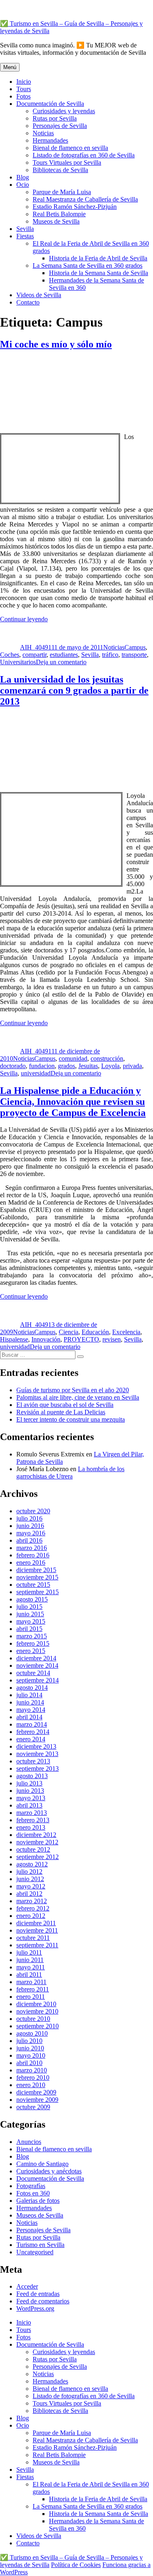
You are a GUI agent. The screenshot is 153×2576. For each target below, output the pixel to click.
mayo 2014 (31, 1710)
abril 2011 (29, 1975)
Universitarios (18, 662)
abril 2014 (29, 1717)
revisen (112, 1339)
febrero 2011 (33, 1989)
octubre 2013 (33, 1761)
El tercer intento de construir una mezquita (71, 1419)
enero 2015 (31, 1651)
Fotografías (31, 2186)
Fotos (23, 96)
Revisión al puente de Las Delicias (61, 1412)
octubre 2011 (33, 1938)
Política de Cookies (76, 2565)
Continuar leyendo (24, 619)
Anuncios (29, 2142)
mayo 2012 (31, 1886)
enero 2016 (31, 1562)
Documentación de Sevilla (50, 104)
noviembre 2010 (37, 2011)
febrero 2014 (33, 1732)
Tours (24, 89)
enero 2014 (31, 1739)
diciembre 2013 (36, 1746)
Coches (10, 655)
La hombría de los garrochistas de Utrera (70, 1473)
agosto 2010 (32, 2033)
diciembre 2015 (36, 1570)
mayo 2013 (31, 1798)
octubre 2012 (33, 1849)
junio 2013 (30, 1791)
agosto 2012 (32, 1864)
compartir (34, 655)
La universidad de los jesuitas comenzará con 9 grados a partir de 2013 (74, 690)
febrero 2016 (33, 1555)
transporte (134, 655)
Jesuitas (88, 1066)
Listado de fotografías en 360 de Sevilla (84, 155)
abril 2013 (29, 1805)
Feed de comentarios (43, 2301)
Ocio (23, 185)
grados (67, 1066)
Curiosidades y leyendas (64, 111)
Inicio (24, 82)
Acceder (27, 2286)
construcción (107, 1058)
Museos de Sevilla (56, 221)
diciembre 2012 (36, 1835)
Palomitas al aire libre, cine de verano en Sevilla (78, 1397)
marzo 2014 (32, 1724)
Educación (95, 1332)
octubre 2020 (33, 1511)
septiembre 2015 (38, 1592)
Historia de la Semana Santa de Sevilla (99, 273)
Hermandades (50, 140)
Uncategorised (35, 2252)
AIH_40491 (36, 647)
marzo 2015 (32, 1636)
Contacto (28, 302)
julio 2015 (29, 1607)
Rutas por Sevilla (55, 118)
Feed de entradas (38, 2294)
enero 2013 (31, 1827)
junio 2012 (30, 1879)
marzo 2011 (31, 1982)
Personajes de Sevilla (60, 126)
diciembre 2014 (36, 1658)
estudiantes (64, 655)
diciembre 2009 (36, 2092)
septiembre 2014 (38, 1680)
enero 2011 (31, 1997)
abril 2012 (29, 1894)
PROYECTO (81, 1339)
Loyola (110, 1066)
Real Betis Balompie (59, 214)
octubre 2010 (33, 2019)
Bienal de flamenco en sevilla (70, 148)
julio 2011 (29, 1952)
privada (132, 1066)
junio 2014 (30, 1702)
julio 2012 (29, 1872)
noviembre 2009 (37, 2100)
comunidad (73, 1058)
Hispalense (14, 1339)
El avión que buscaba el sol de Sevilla (65, 1405)
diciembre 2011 (36, 1923)
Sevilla (25, 229)
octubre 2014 (33, 1673)
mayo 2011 (31, 1967)
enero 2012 (31, 1916)
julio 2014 (29, 1695)
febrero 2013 (33, 1820)
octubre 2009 (33, 2107)
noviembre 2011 (37, 1930)
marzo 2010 (32, 2070)
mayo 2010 (31, 2055)
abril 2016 (29, 1540)
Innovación (46, 1339)
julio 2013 (29, 1783)
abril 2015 (29, 1629)
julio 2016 (29, 1518)
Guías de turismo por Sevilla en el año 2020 (73, 1390)
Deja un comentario (61, 662)
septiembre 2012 (38, 1857)
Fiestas (25, 236)
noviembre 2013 (37, 1754)
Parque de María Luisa (62, 192)
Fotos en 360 (33, 2193)
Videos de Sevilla (39, 295)
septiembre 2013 (38, 1768)
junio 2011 (30, 1960)
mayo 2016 (31, 1533)
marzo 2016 (32, 1548)
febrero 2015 (33, 1643)
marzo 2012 (32, 1901)
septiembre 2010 (38, 2026)
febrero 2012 (33, 1908)
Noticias (43, 133)
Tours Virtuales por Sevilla (67, 162)
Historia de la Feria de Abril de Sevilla (98, 258)
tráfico (110, 655)
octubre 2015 (33, 1585)
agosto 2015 (32, 1599)
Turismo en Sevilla (40, 2245)
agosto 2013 (32, 1776)
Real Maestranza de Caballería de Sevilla (85, 199)
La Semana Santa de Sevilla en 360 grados (88, 265)
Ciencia (69, 1332)
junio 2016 (30, 1526)
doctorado (13, 1066)
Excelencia (126, 1332)
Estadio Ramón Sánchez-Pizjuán (75, 207)
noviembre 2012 (37, 1842)
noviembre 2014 (37, 1665)
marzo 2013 (32, 1813)
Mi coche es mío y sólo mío (56, 344)
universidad (36, 1073)
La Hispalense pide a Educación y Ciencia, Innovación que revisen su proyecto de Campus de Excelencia (73, 1102)
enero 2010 (31, 2085)
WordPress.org (35, 2308)
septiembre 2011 (37, 1945)
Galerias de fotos (38, 2201)
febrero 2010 (33, 2078)
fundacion (42, 1066)
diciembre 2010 (36, 2004)
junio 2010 (30, 2048)
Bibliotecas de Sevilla (60, 170)
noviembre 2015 (37, 1577)
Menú (10, 67)
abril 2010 (29, 2063)
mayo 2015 (31, 1621)
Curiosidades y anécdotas (49, 2171)
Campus (135, 647)
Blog (23, 177)
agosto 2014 (32, 1688)
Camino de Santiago (42, 2164)
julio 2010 (29, 2041)
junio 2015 (30, 1614)
